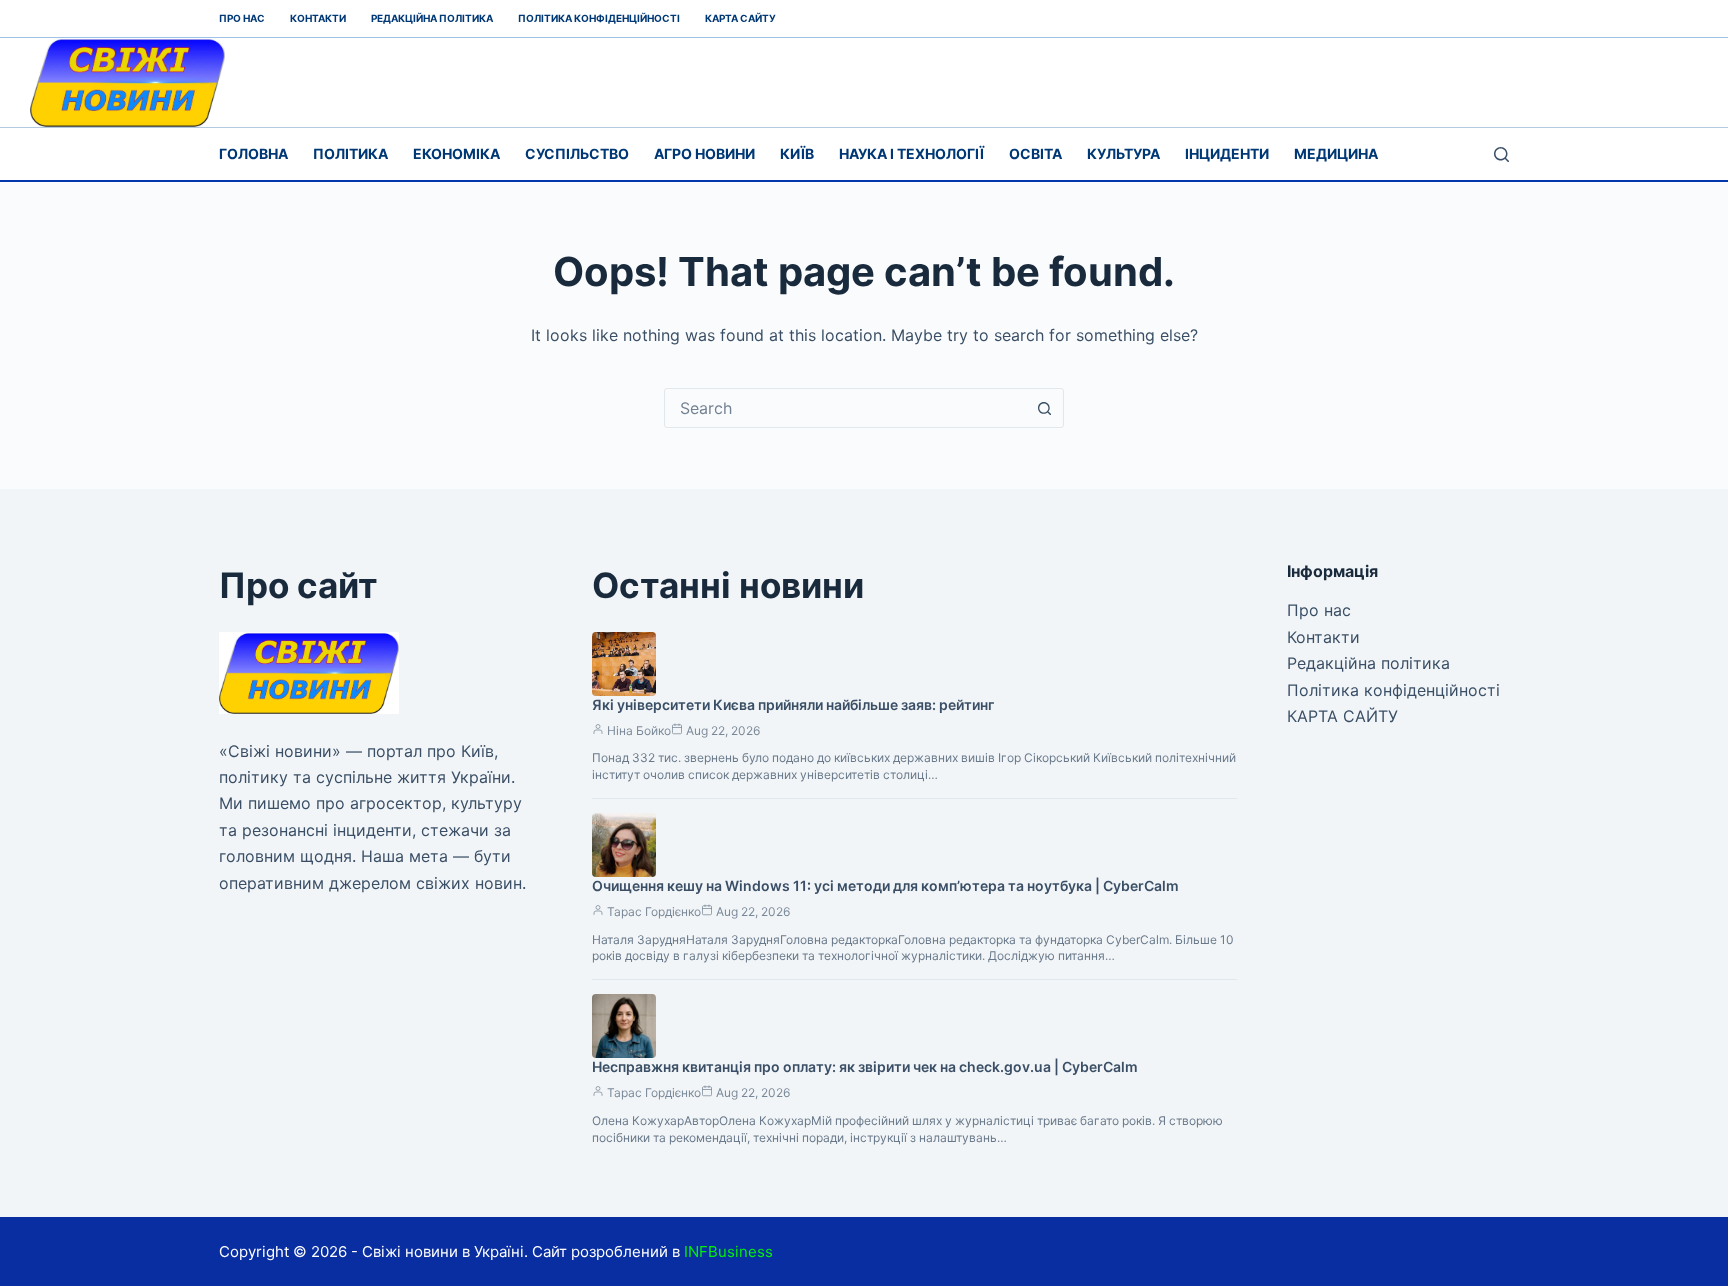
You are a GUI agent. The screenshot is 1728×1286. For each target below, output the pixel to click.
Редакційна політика (432, 18)
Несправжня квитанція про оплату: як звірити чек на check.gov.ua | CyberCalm (865, 1066)
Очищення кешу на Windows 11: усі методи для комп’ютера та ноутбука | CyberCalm (885, 885)
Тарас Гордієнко (654, 911)
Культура (1123, 153)
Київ (797, 153)
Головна (253, 153)
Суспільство (577, 153)
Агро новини (704, 153)
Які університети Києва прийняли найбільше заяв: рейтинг (793, 704)
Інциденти (1227, 153)
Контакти (318, 18)
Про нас (242, 18)
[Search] (1501, 154)
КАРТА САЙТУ (740, 18)
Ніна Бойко (639, 730)
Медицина (1336, 153)
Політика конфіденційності (599, 18)
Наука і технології (911, 153)
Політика (350, 153)
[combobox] (845, 408)
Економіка (456, 153)
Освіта (1035, 153)
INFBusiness (728, 1251)
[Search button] (1044, 408)
